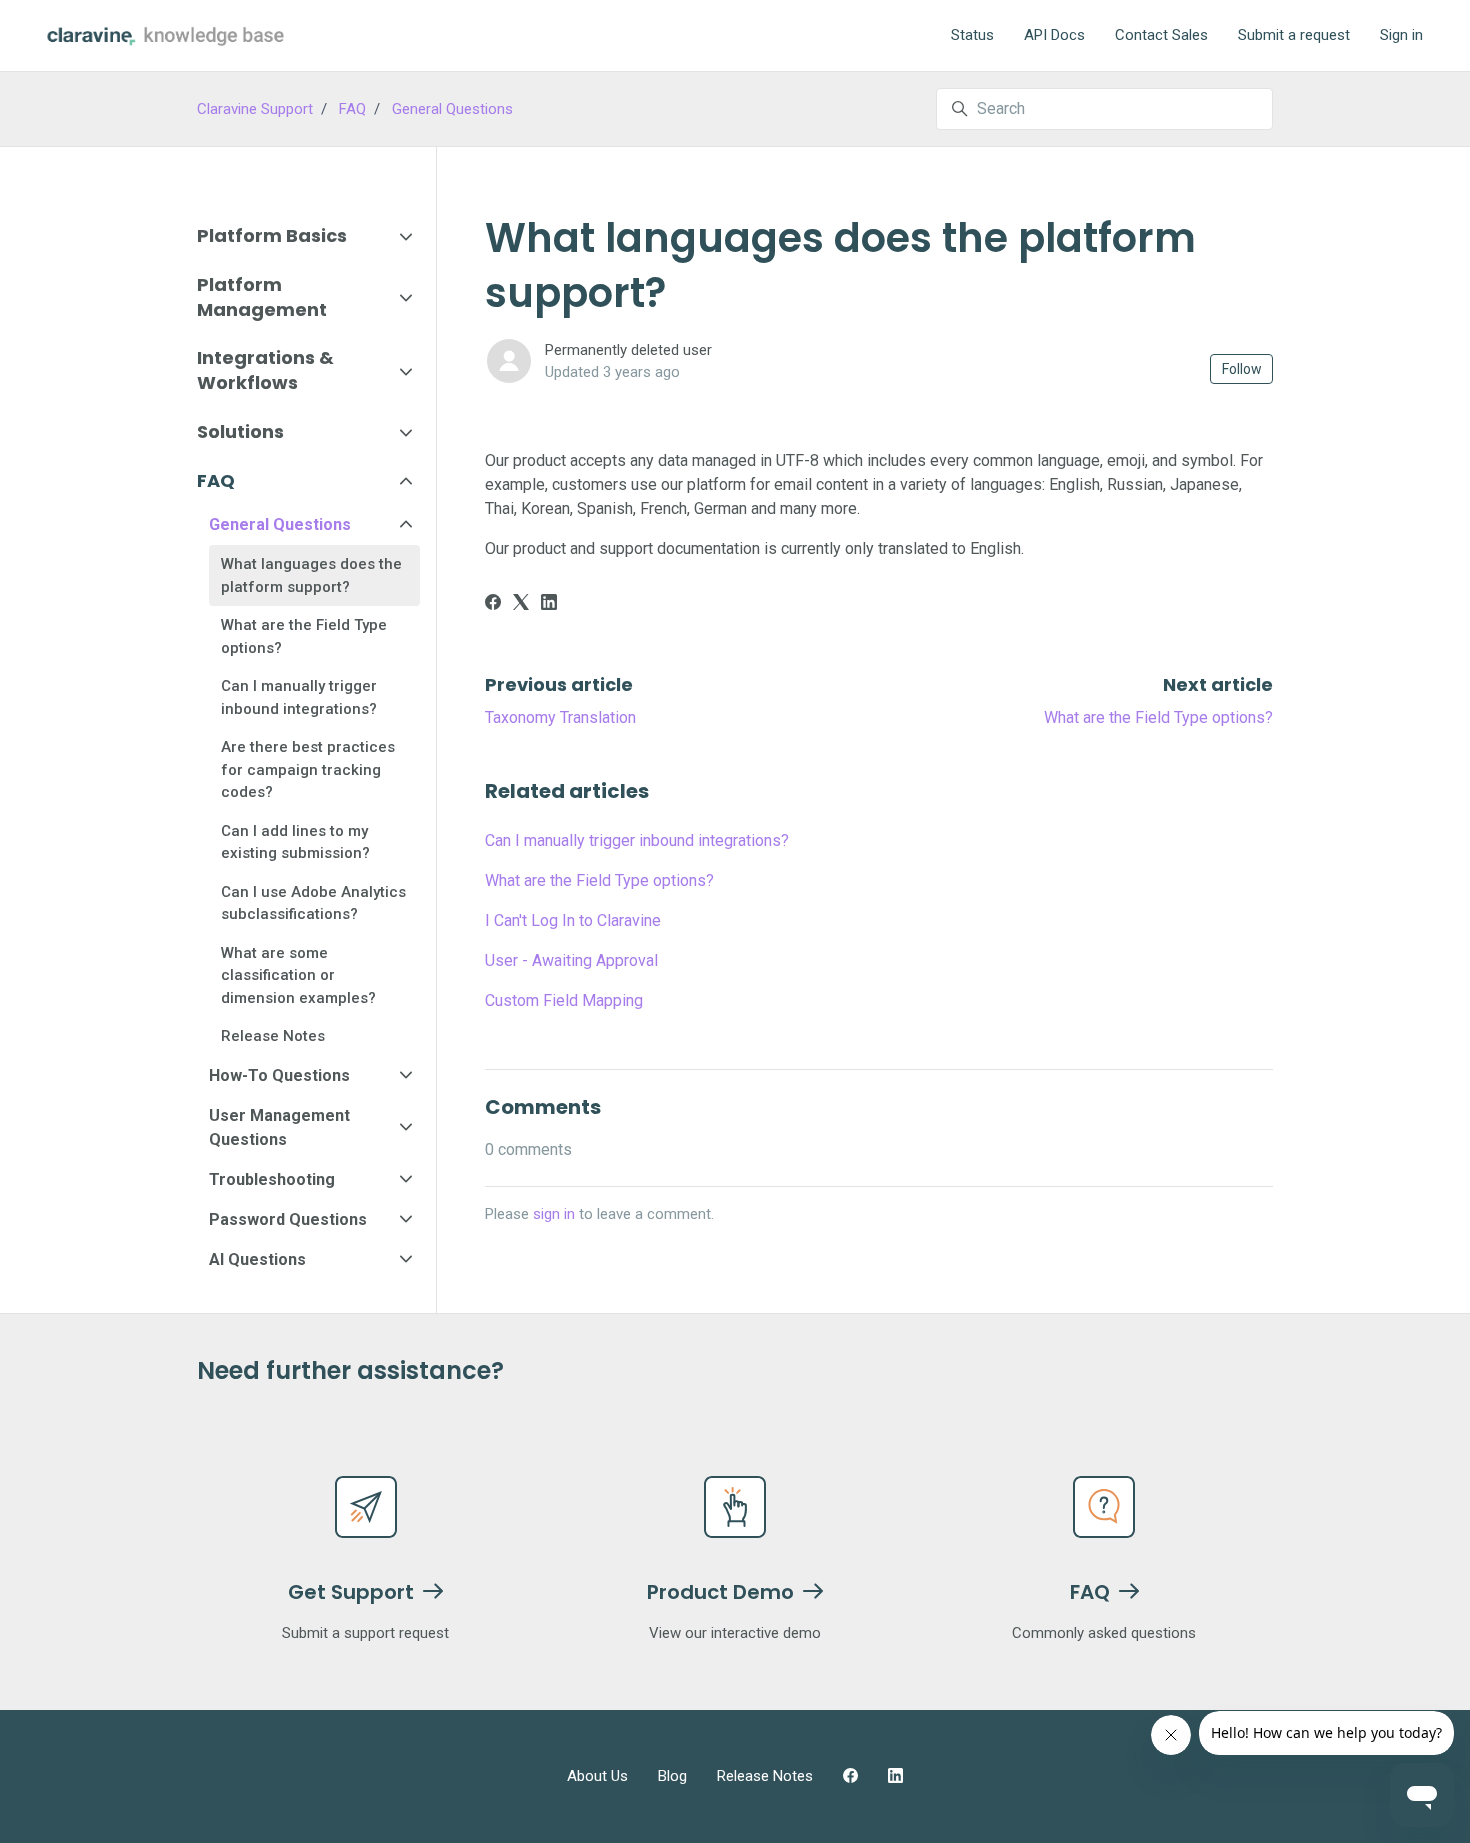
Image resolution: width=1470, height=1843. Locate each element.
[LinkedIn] (549, 604)
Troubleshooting (272, 1179)
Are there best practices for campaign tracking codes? (308, 769)
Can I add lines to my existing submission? (295, 842)
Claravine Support (255, 109)
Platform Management (262, 297)
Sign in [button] (1401, 35)
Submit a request (1294, 35)
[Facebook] (493, 604)
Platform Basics (272, 235)
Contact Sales (1161, 35)
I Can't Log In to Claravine (573, 920)
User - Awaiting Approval (571, 960)
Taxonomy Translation (560, 717)
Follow (1242, 369)
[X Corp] (521, 604)
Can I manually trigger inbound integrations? (637, 840)
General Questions (452, 109)
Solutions (240, 431)
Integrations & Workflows (265, 370)
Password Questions (288, 1219)
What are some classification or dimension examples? (298, 975)
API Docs (1054, 35)
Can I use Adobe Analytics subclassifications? (313, 903)
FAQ (352, 109)
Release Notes (273, 1036)
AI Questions (257, 1259)
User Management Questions (279, 1127)
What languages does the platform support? (311, 575)
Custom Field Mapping (564, 1000)
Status (972, 35)
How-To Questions (279, 1075)
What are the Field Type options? (1158, 717)
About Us (597, 1776)
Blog (672, 1776)
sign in (554, 1214)
